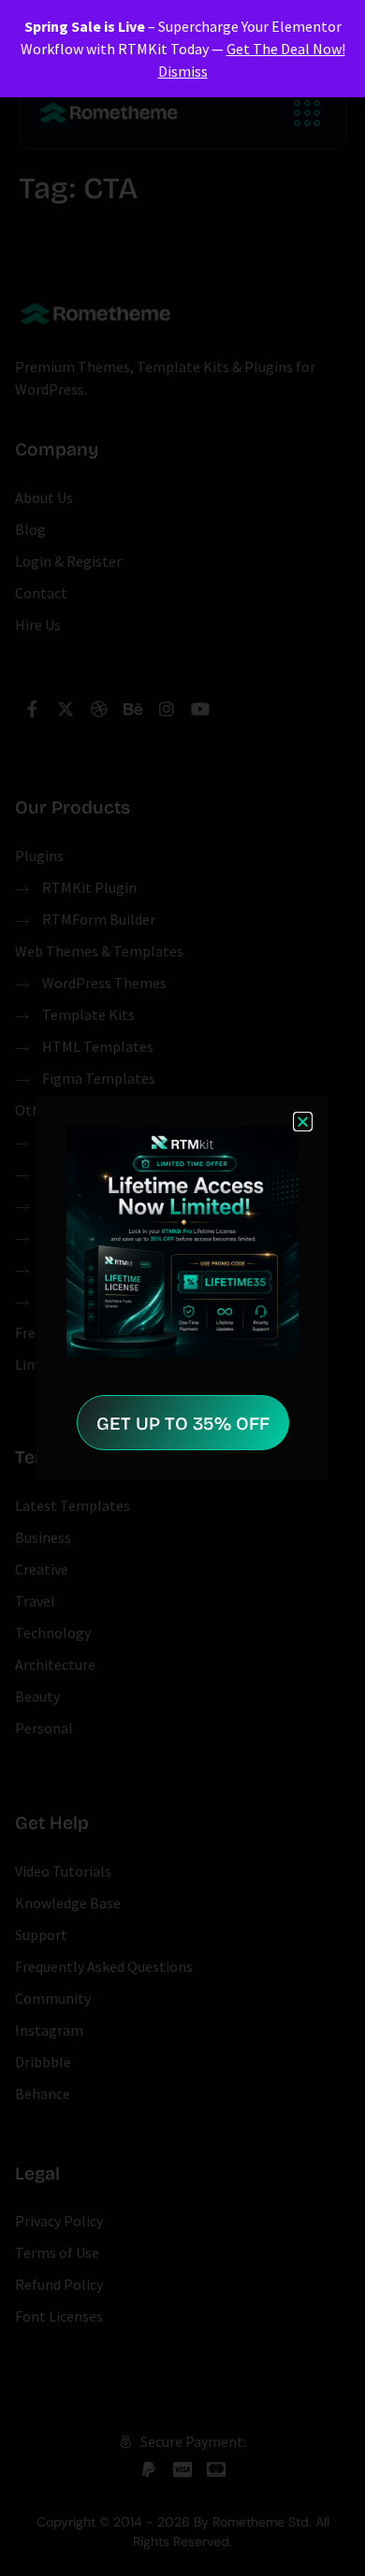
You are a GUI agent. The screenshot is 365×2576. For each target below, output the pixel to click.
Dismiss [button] (183, 71)
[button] (303, 1122)
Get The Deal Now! (286, 49)
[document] (182, 1288)
